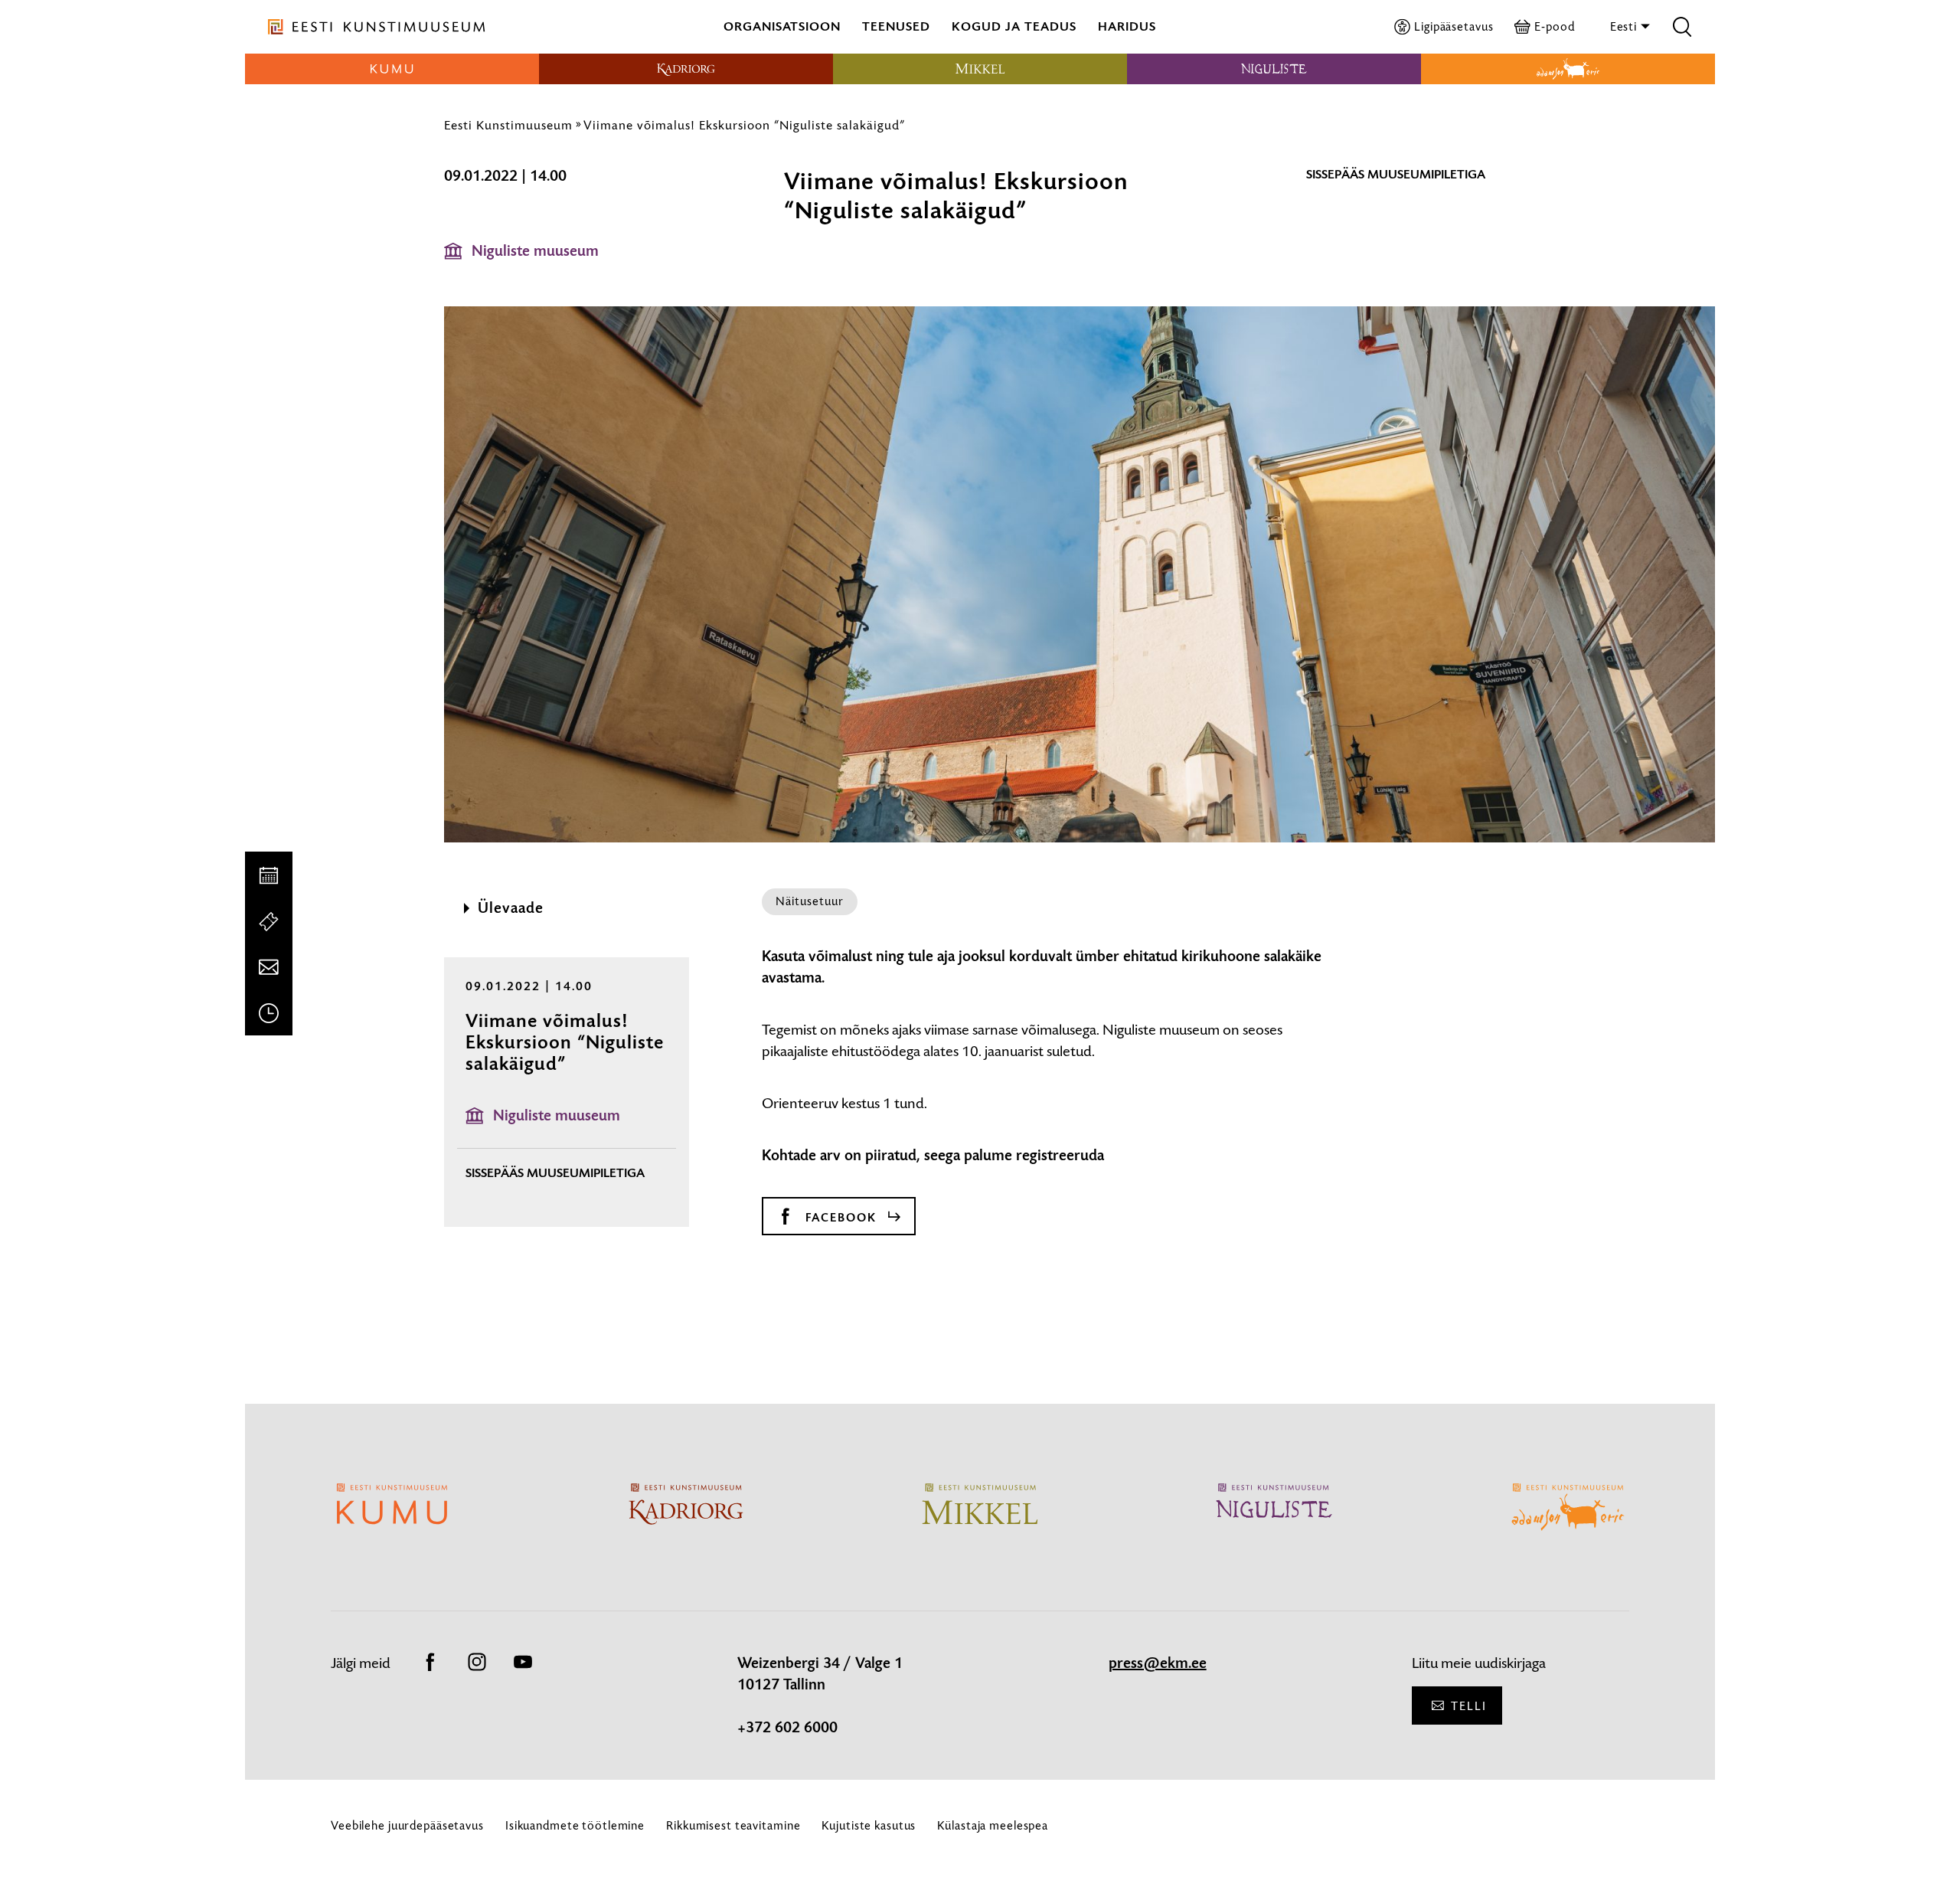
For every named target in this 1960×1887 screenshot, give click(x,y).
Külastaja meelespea (993, 1825)
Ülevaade (511, 908)
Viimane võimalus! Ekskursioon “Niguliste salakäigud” (744, 125)
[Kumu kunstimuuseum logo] (392, 69)
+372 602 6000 (787, 1728)
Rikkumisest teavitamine (733, 1825)
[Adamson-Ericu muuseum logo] (1568, 69)
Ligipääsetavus (1454, 26)
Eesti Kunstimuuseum (508, 125)
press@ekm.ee (1158, 1663)
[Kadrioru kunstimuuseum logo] (686, 69)
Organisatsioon (782, 26)
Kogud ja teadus (1014, 26)
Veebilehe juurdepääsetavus (407, 1825)
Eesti (1625, 26)
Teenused (896, 26)
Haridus (1127, 26)
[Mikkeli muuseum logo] (980, 69)
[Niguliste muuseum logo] (1274, 69)
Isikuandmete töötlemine (575, 1825)
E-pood (1554, 26)
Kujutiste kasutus (869, 1825)
